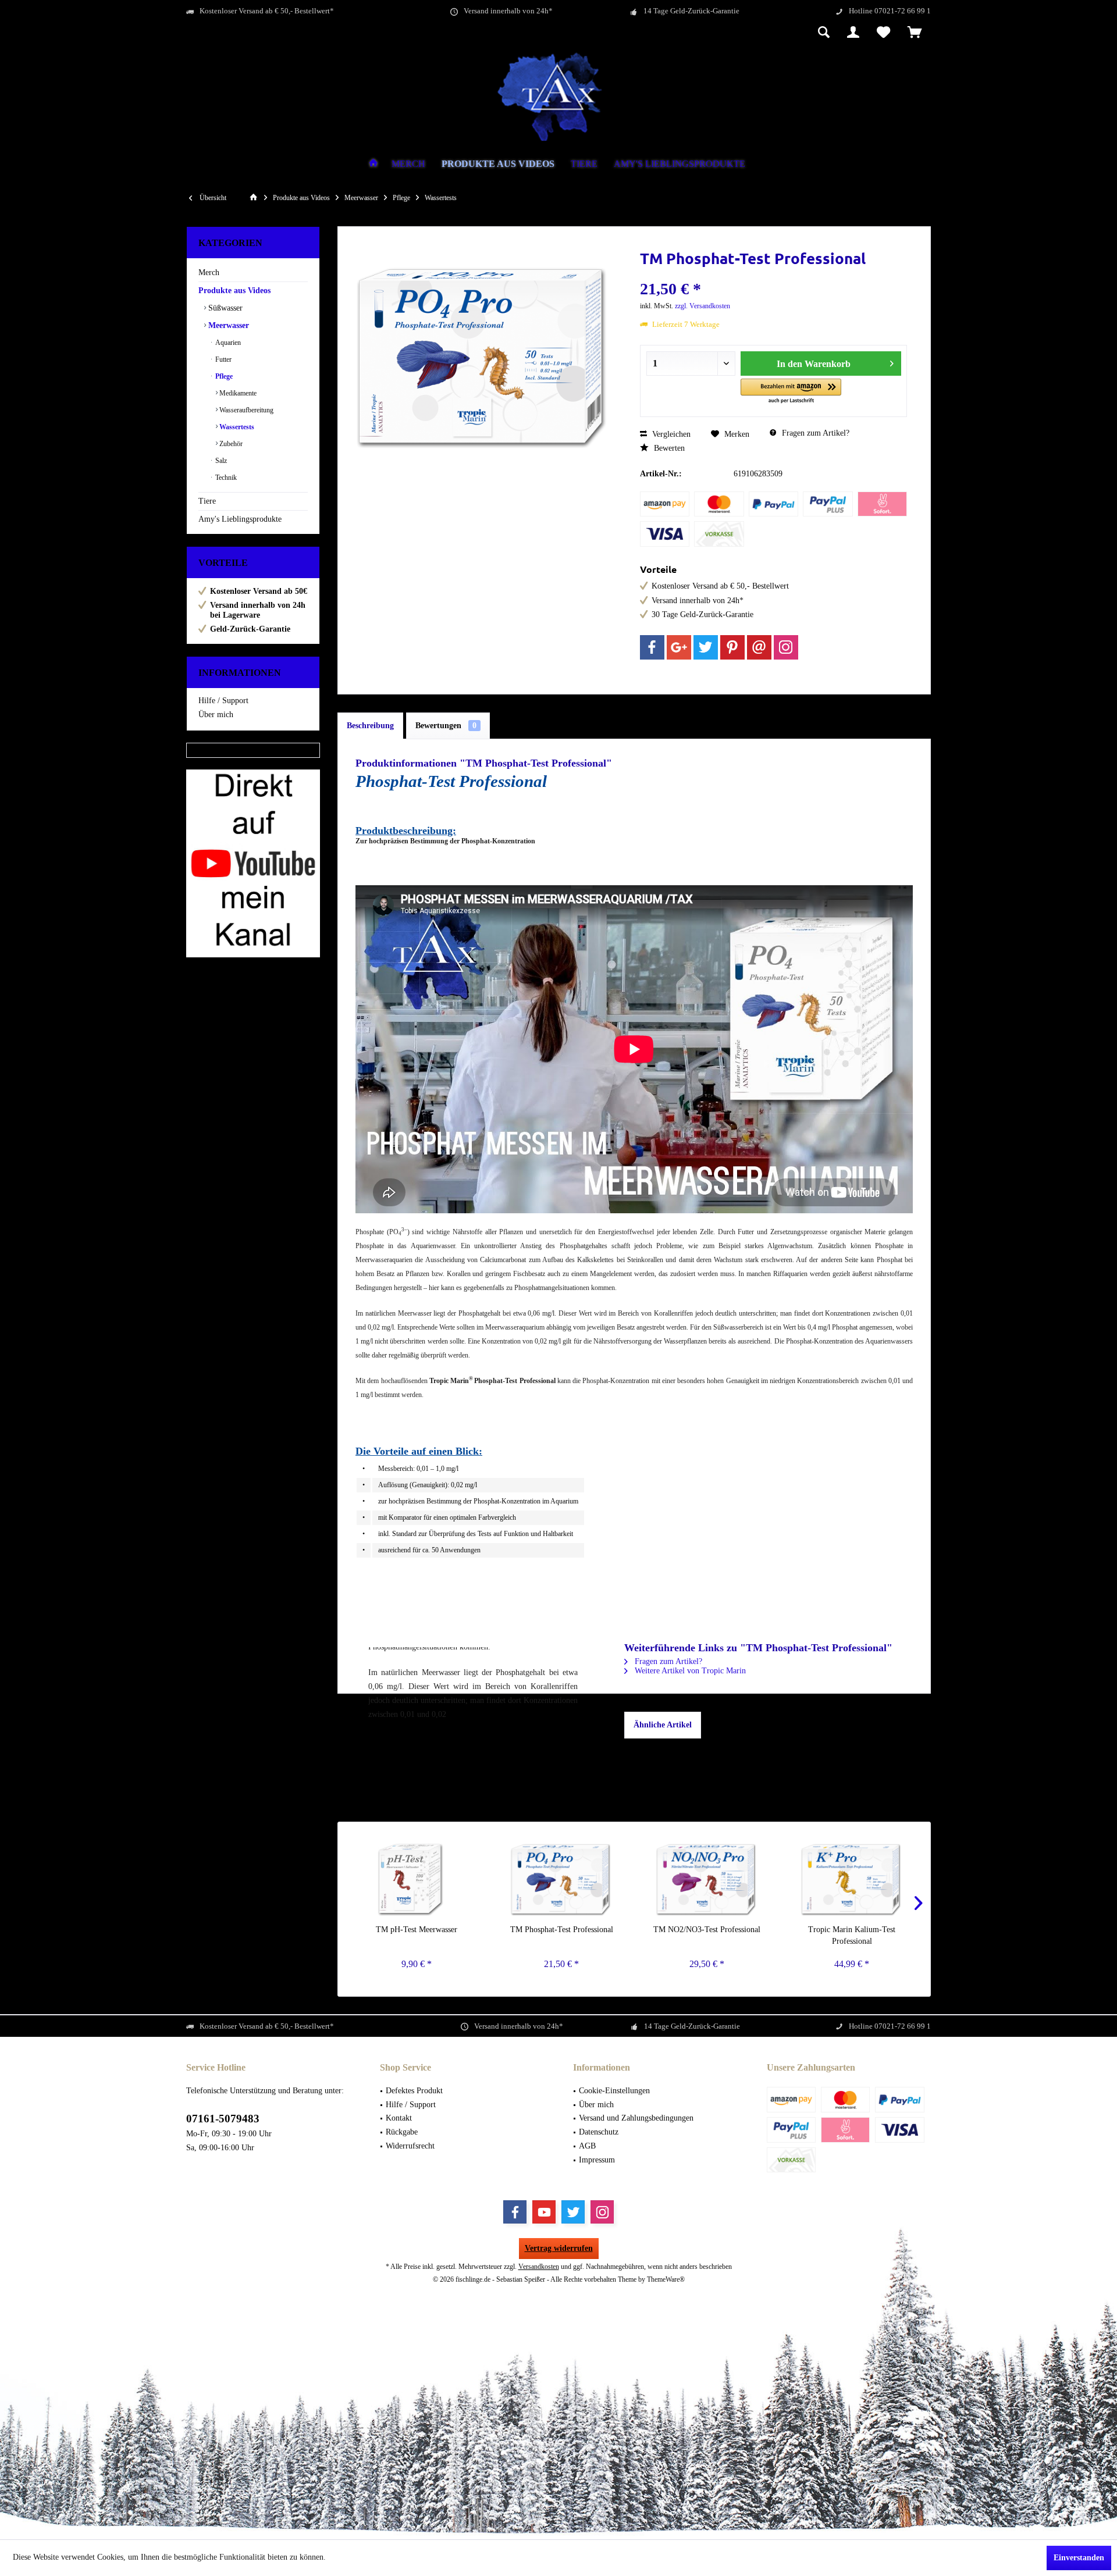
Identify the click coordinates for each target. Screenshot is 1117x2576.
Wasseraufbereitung (246, 410)
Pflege (223, 376)
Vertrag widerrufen (559, 2248)
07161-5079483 (223, 2119)
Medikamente (237, 393)
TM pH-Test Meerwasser (417, 1930)
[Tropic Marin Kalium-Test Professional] (852, 1877)
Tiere (207, 501)
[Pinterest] (732, 647)
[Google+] (679, 647)
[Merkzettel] (883, 33)
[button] (791, 392)
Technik (225, 478)
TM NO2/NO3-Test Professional (707, 1930)
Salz (220, 461)
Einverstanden (1079, 2558)
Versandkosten (539, 2267)
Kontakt (399, 2118)
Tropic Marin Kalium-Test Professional (852, 1935)
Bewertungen (446, 726)
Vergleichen (670, 434)
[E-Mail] (759, 647)
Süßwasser (224, 308)
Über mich (216, 715)
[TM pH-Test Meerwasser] (417, 1877)
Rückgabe (402, 2132)
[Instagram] (786, 647)
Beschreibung (370, 726)
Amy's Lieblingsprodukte (240, 519)
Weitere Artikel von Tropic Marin (689, 1671)
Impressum (597, 2160)
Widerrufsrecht (410, 2146)
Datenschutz (599, 2132)
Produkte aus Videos (234, 291)
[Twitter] (706, 647)
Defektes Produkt (414, 2091)
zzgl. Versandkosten (702, 306)
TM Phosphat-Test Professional (562, 1930)
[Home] (373, 164)
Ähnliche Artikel (663, 1725)
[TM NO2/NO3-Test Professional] (707, 1877)
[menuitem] (915, 33)
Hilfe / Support (223, 701)
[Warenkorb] (915, 33)
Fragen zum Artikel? (814, 433)
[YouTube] (544, 2212)
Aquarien (227, 343)
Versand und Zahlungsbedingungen (636, 2118)
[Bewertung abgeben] (774, 274)
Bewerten (668, 448)
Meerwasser (227, 325)
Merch (209, 272)
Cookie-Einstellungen (614, 2091)
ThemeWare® (666, 2279)
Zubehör (230, 444)
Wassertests (236, 427)
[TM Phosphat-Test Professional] (562, 1877)
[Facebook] (652, 647)
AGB (587, 2146)
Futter (223, 359)
